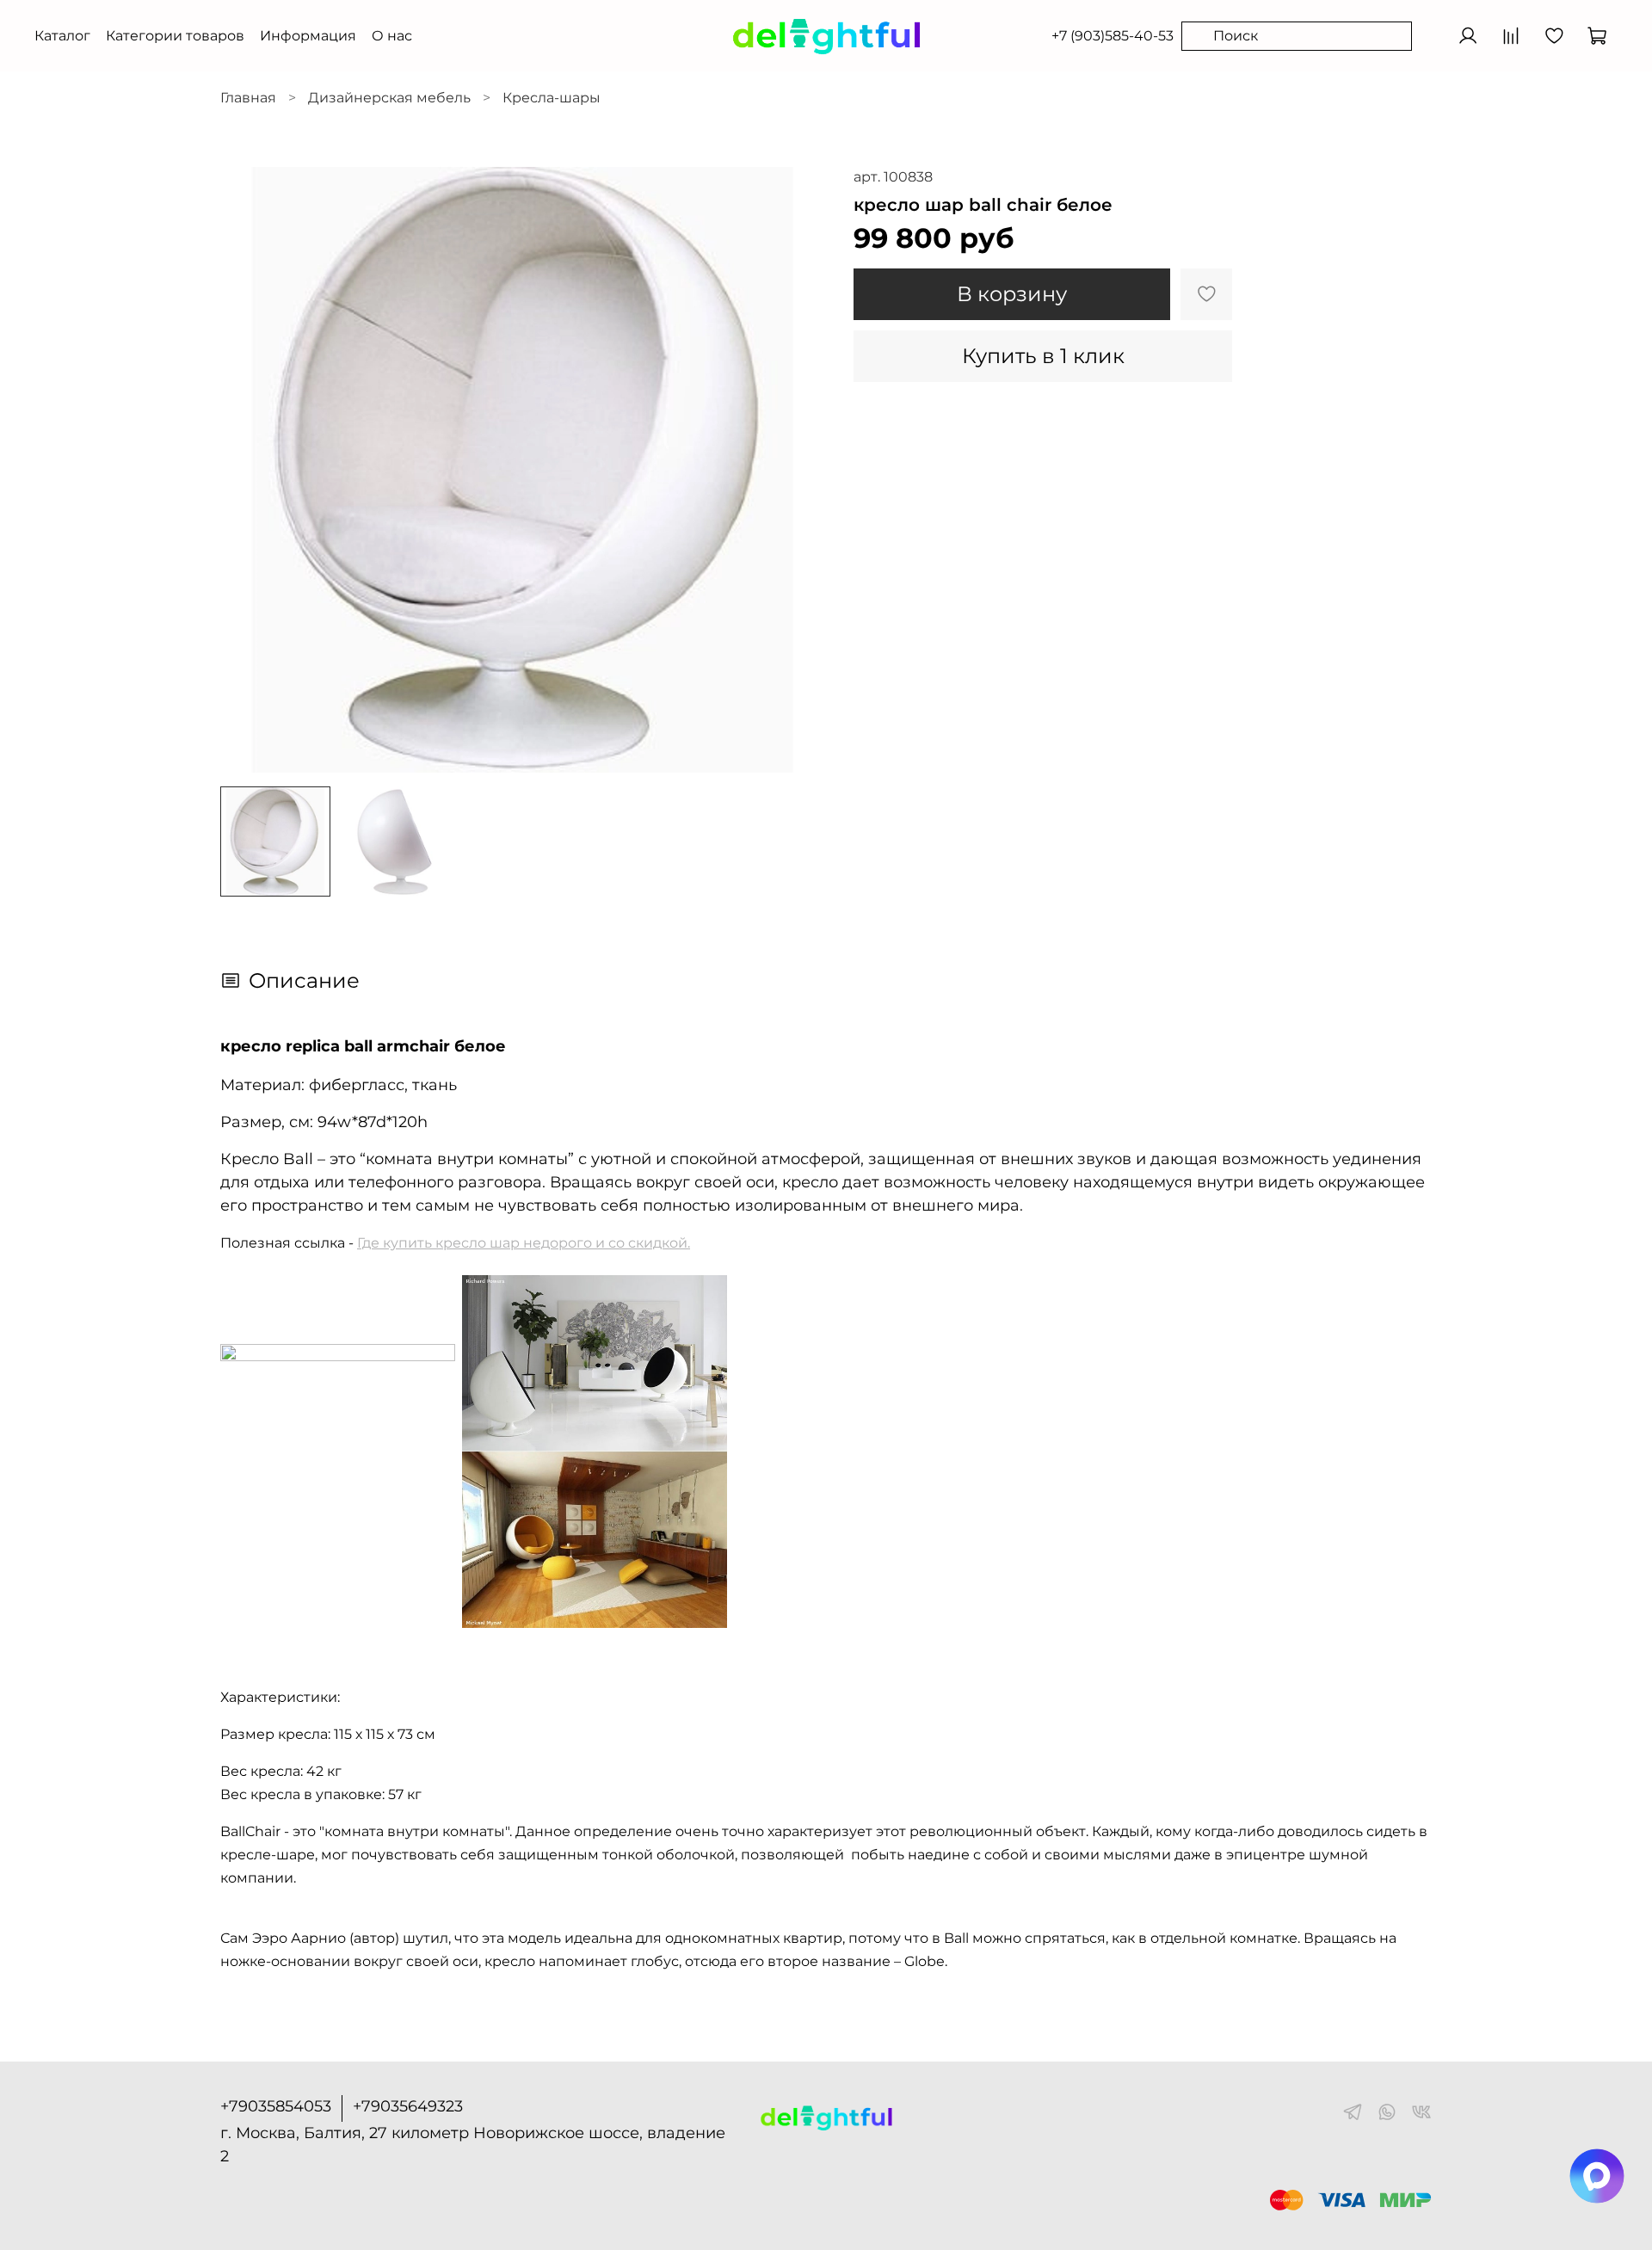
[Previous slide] (248, 470)
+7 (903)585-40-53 (1113, 36)
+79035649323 (408, 2106)
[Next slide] (798, 470)
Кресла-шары (552, 98)
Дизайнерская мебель (389, 98)
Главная (248, 98)
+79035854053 (276, 2106)
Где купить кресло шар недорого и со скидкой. (524, 1243)
